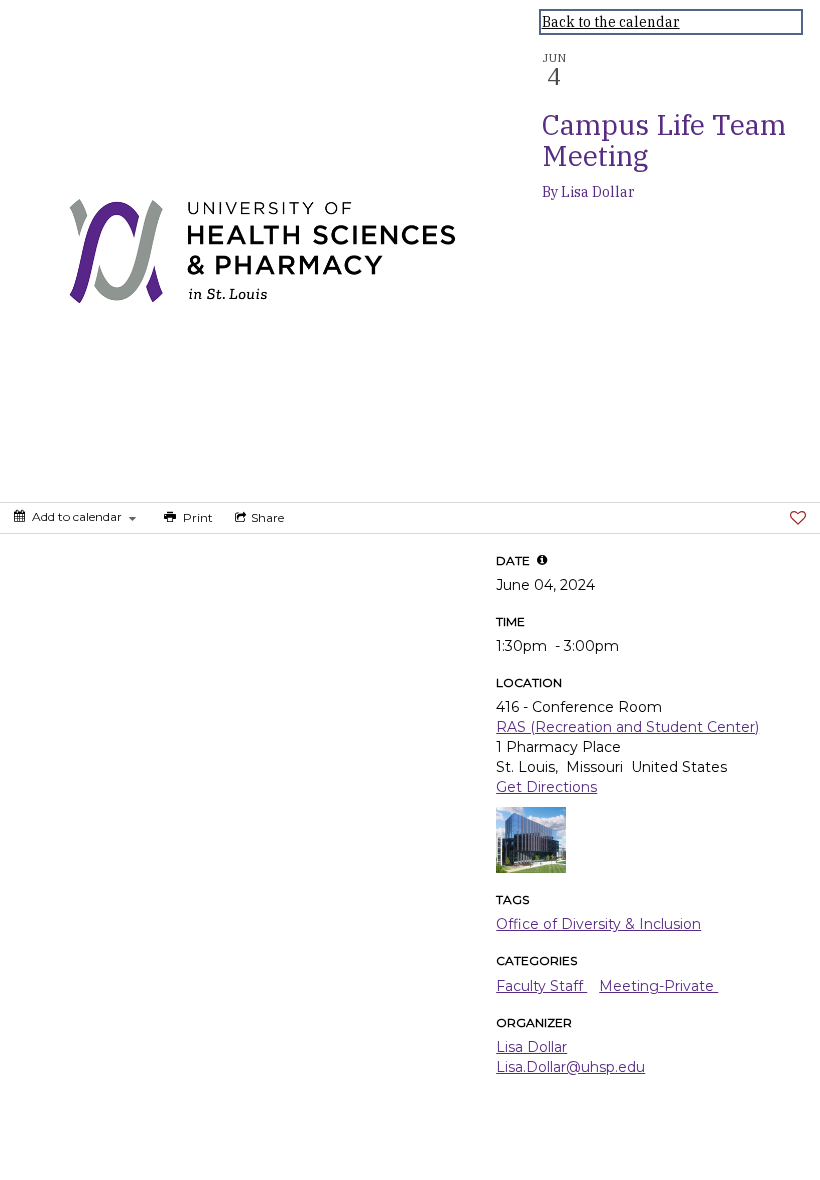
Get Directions (546, 787)
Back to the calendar (611, 22)
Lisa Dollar (531, 1047)
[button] (542, 560)
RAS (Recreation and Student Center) (627, 727)
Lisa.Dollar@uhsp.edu (570, 1067)
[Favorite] (798, 518)
